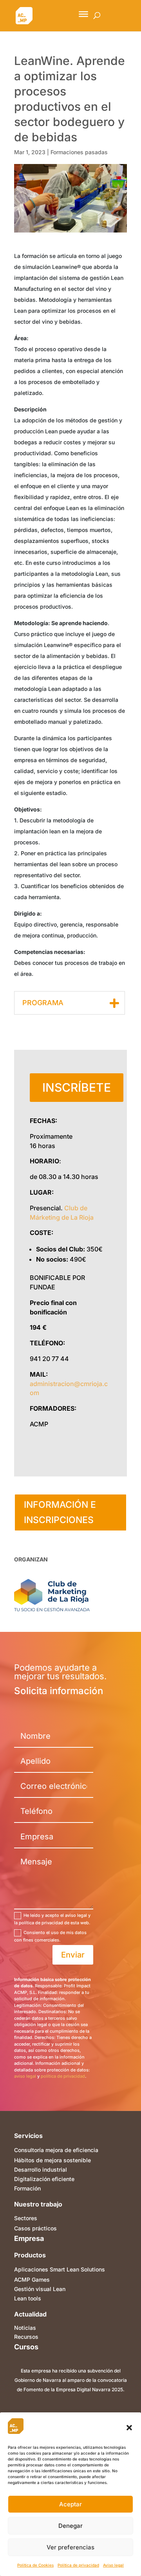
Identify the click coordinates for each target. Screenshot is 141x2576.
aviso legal (25, 2076)
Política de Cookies (35, 2565)
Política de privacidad (78, 2565)
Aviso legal (113, 2565)
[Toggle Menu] (83, 14)
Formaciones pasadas (79, 152)
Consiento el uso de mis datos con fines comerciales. (50, 1936)
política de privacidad (63, 2076)
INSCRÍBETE (77, 1087)
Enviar (73, 1955)
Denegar (70, 2526)
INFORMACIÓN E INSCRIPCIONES (60, 1512)
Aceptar (70, 2504)
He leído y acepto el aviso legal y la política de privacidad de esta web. (52, 1919)
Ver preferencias (70, 2547)
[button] (129, 2428)
